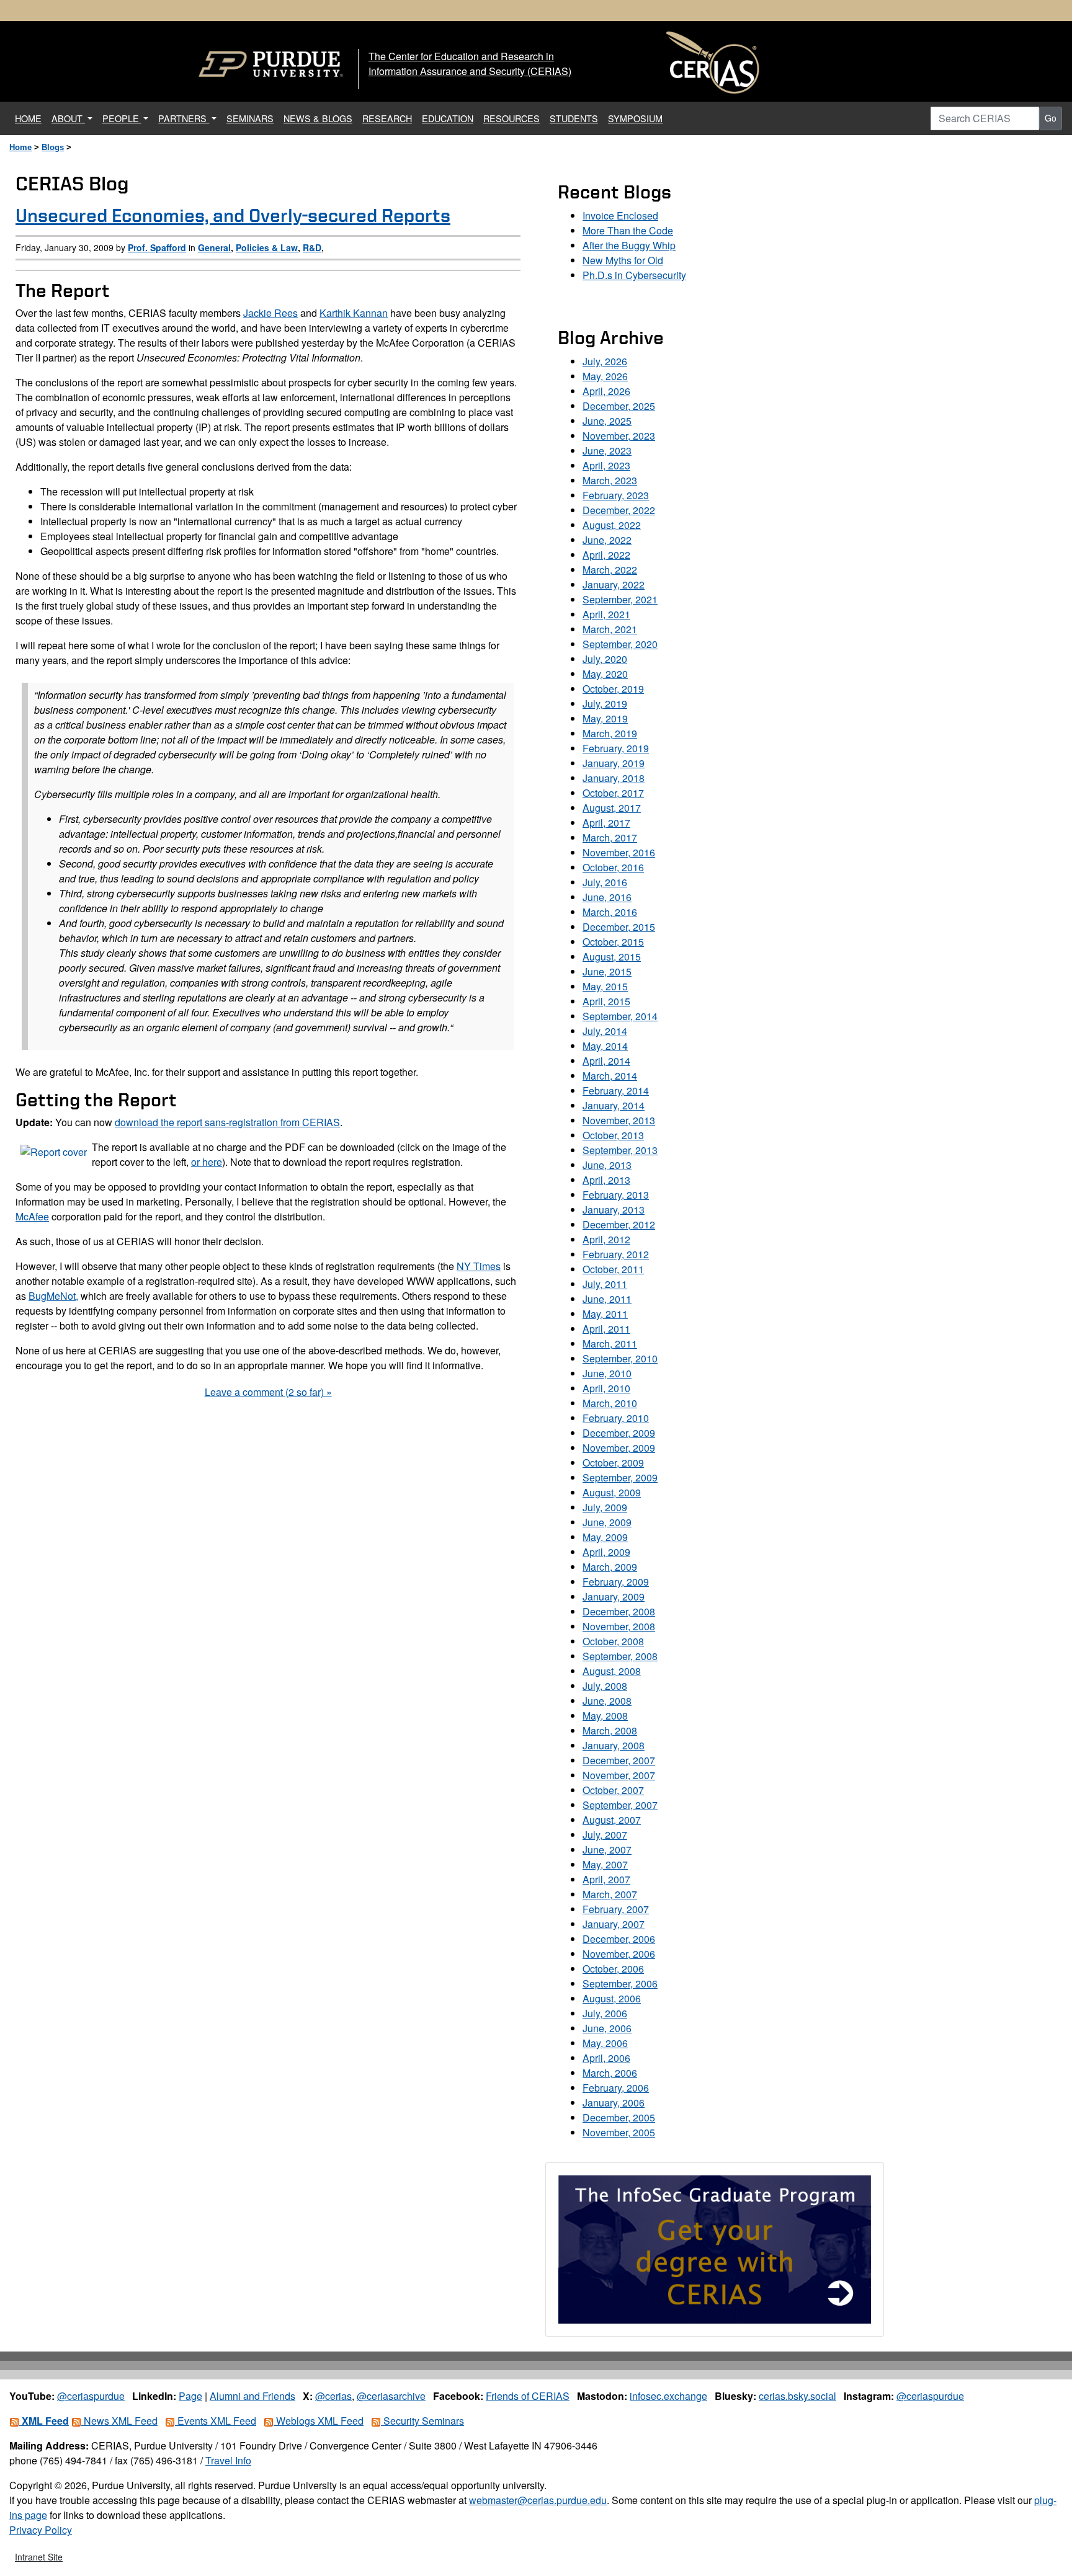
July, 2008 (605, 1686)
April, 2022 (606, 555)
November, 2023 (619, 436)
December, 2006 (619, 1939)
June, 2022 (607, 540)
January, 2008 (614, 1745)
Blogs (53, 147)
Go (1051, 118)
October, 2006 (613, 1969)
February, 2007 (616, 1909)
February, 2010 (616, 1418)
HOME (31, 118)
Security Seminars (422, 2421)
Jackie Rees (270, 313)
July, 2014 (605, 1031)
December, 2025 (619, 406)
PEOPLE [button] (122, 118)
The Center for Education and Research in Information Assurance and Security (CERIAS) (470, 64)
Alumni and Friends (252, 2396)
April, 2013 (606, 1180)
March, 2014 (610, 1076)
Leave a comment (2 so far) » (268, 1392)
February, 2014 (616, 1090)
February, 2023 (616, 495)
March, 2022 (610, 570)
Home (20, 147)
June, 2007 (607, 1850)
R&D (312, 247)
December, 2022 (619, 510)
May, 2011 (605, 1314)
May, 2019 (605, 718)
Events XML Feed (216, 2421)
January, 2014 (614, 1105)
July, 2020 (605, 659)
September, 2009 (620, 1477)
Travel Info (228, 2460)
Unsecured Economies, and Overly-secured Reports (233, 215)
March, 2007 (610, 1894)
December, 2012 (619, 1224)
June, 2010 (607, 1373)
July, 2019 (605, 704)
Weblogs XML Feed (319, 2421)
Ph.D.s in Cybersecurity (634, 275)
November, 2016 (619, 852)
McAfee (32, 1216)
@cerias (333, 2396)
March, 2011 (610, 1344)
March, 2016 (610, 912)
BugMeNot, (53, 1296)
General (214, 247)
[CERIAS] (713, 63)
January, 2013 (614, 1210)
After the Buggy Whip (629, 245)
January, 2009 (614, 1597)
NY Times (479, 1266)
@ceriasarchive (391, 2396)
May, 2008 (605, 1716)
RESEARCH (387, 118)
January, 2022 (614, 584)
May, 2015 (605, 986)
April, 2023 (606, 465)
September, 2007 (620, 1805)
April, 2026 (606, 391)
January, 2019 (614, 763)
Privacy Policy (41, 2530)
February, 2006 (616, 2088)
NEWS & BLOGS (318, 118)
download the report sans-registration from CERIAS (227, 1122)
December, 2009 (619, 1433)
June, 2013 (607, 1165)
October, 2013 (613, 1135)
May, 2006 (605, 2043)
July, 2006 (605, 2013)
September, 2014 (620, 1016)
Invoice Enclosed (620, 215)
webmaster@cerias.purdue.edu (538, 2500)
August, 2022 (612, 525)
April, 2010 (606, 1388)
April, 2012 (606, 1239)
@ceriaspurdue (91, 2396)
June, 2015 (607, 971)
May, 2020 (605, 674)
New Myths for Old (623, 260)
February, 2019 (616, 748)
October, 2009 (613, 1463)
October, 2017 (613, 793)
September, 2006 (620, 1983)
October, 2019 (613, 689)
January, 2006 (614, 2103)
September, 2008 (620, 1656)
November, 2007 (619, 1775)
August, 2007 (612, 1820)
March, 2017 (610, 837)
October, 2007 (613, 1790)
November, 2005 (619, 2132)
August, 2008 (612, 1671)
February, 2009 (616, 1582)
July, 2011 (605, 1284)
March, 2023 (610, 480)
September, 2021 (620, 599)
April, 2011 (606, 1329)
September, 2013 (620, 1150)
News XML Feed (119, 2421)
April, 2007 (606, 1879)
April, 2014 (606, 1061)
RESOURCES (511, 118)
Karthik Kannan (354, 313)
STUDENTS (574, 118)
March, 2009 (610, 1567)
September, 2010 (620, 1358)
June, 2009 (607, 1522)
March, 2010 (610, 1403)
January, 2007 (614, 1924)
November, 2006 (619, 1954)
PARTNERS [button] (184, 118)
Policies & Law (267, 247)
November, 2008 (619, 1626)
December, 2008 (619, 1611)
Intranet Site (39, 2557)
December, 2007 (619, 1760)
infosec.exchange (668, 2396)
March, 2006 (610, 2073)
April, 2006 (606, 2058)
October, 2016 (613, 867)
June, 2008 (607, 1701)
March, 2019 (610, 733)
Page (190, 2396)
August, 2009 (612, 1492)
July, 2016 (605, 882)
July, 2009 (605, 1507)
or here (207, 1162)
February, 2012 (616, 1254)
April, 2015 (606, 1001)
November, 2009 (619, 1448)
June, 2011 (607, 1299)
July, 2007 (605, 1835)
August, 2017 (612, 808)
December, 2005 (619, 2117)
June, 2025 (607, 421)
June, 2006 (607, 2028)
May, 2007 (605, 1864)
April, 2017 (606, 823)
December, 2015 (619, 927)
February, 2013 (616, 1195)
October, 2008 (613, 1641)
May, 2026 (605, 376)
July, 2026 (605, 361)
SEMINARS (250, 118)
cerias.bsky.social (797, 2396)
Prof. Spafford (157, 247)
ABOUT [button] (68, 118)
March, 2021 (610, 629)
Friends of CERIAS (528, 2396)
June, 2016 (607, 897)
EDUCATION (448, 118)
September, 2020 (620, 644)
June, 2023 (607, 451)
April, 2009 (606, 1552)
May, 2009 (605, 1537)
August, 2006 (612, 1998)
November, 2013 (619, 1120)
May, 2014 (605, 1046)
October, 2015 (613, 942)
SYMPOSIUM (635, 118)
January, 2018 (614, 778)
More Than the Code (628, 230)
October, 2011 (613, 1269)
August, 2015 (612, 957)
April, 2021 (606, 614)
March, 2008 (610, 1730)
